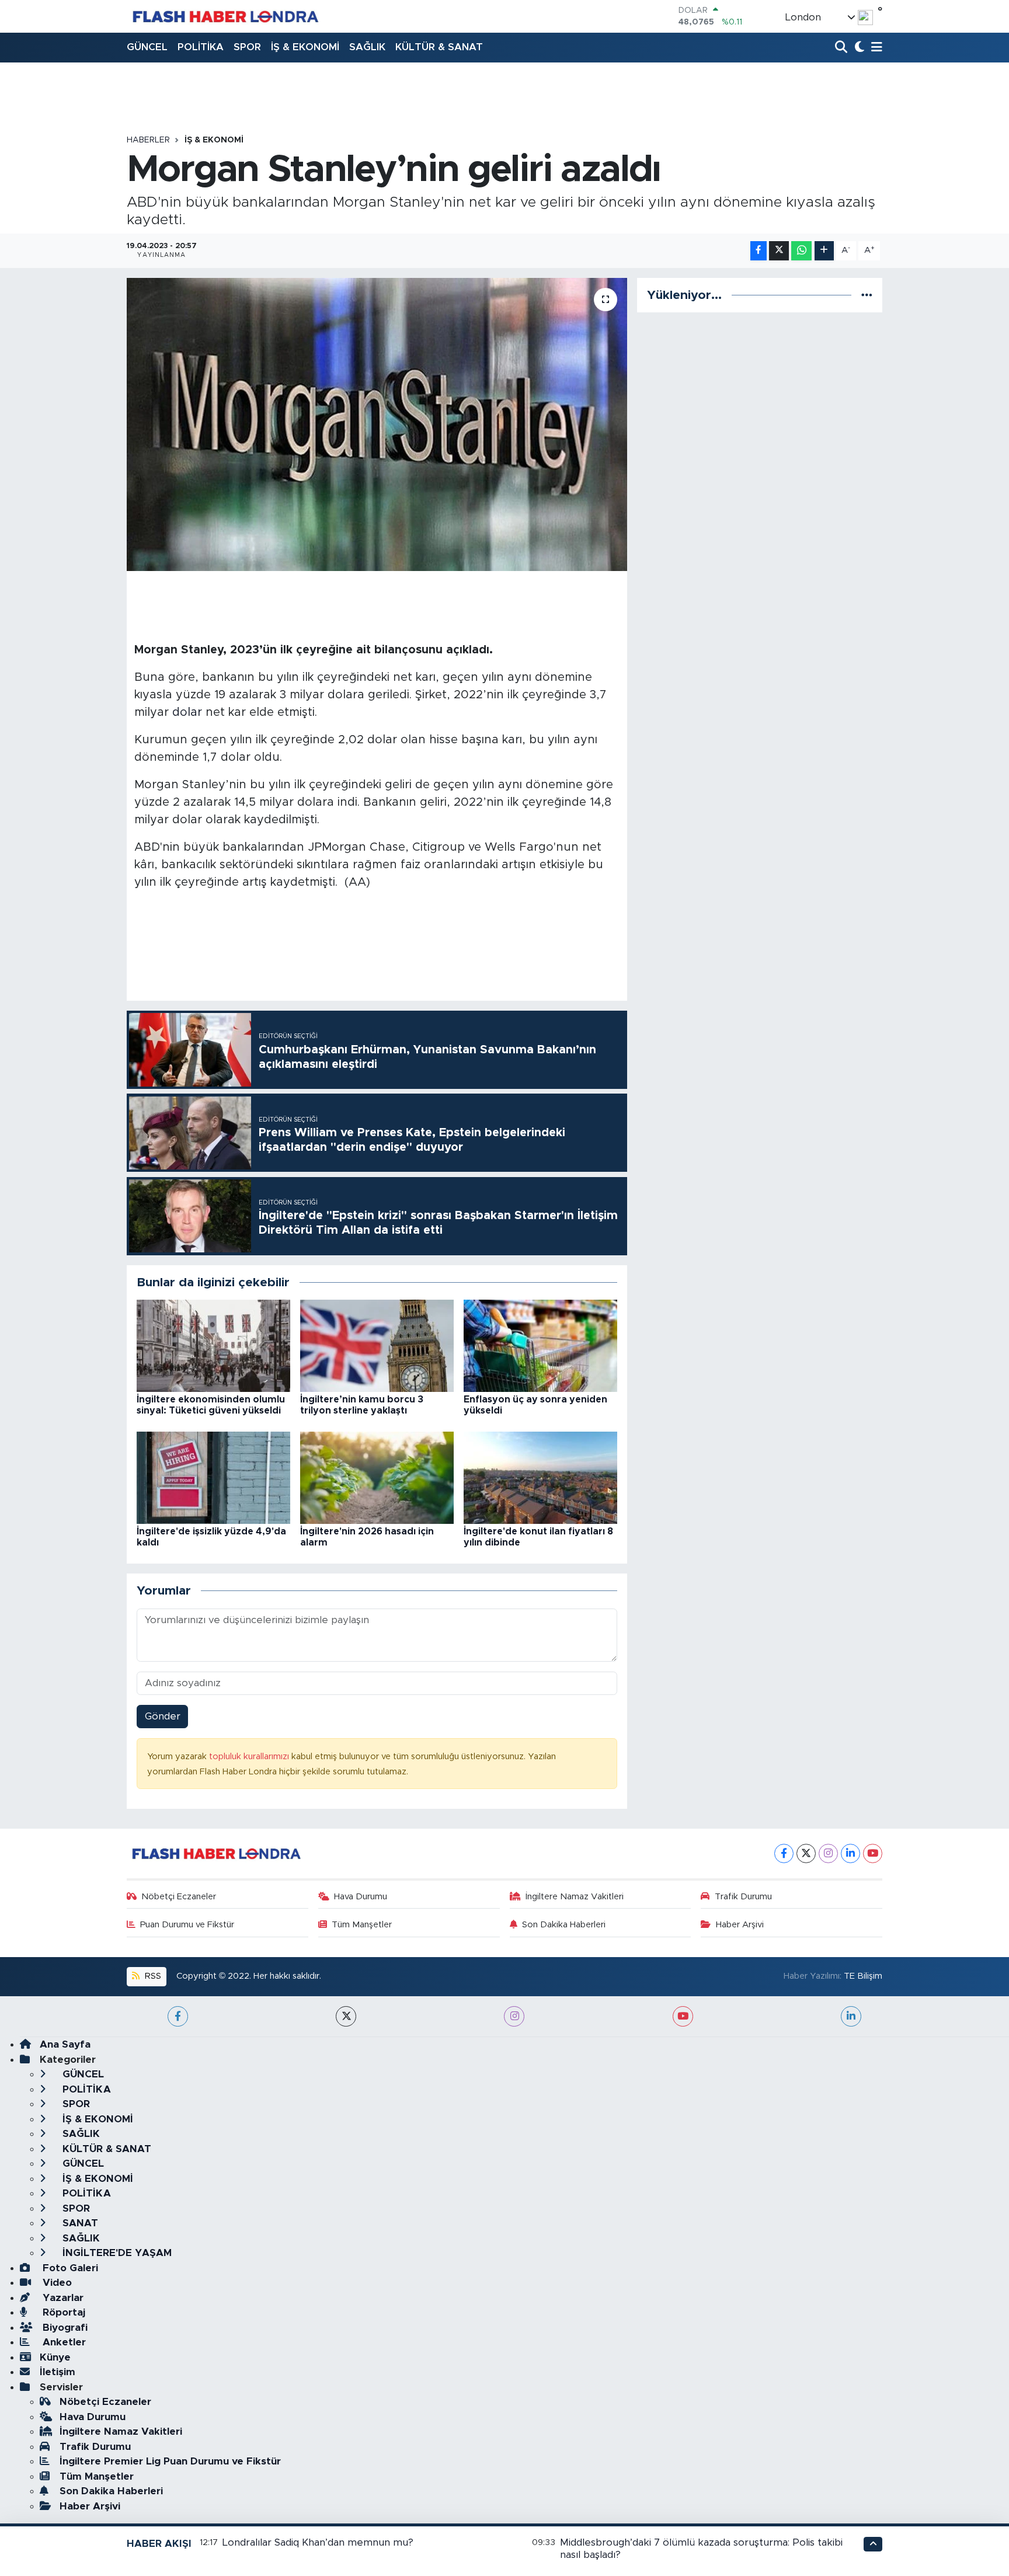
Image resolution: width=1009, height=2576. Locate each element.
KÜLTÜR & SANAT (439, 47)
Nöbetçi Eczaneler (179, 1897)
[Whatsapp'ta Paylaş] (801, 251)
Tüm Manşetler (362, 1925)
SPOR (247, 47)
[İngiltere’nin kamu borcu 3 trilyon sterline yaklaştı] (377, 1345)
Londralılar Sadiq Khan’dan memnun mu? (318, 2542)
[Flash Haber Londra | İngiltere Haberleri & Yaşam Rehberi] (225, 16)
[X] (806, 1853)
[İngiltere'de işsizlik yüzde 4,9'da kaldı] (213, 1477)
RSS (152, 1976)
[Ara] (842, 48)
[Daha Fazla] (824, 251)
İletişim (58, 2372)
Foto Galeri (69, 2268)
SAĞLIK (367, 47)
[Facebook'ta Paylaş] (759, 251)
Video (56, 2283)
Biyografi (64, 2328)
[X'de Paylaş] (779, 251)
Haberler (148, 140)
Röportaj (62, 2312)
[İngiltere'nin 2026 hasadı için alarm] (377, 1477)
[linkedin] (851, 2016)
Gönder (163, 1716)
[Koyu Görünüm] (858, 48)
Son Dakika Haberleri (564, 1925)
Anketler (63, 2342)
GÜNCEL (147, 47)
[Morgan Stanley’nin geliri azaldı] (377, 424)
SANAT (79, 2223)
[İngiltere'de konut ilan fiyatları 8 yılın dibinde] (540, 1477)
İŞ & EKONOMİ (305, 47)
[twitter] (346, 2016)
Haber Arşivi (740, 1925)
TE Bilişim (863, 1976)
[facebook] (178, 2016)
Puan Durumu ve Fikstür (187, 1925)
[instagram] (514, 2016)
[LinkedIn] (850, 1853)
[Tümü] (867, 295)
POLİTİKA (201, 47)
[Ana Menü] (875, 48)
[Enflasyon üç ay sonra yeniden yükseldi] (540, 1345)
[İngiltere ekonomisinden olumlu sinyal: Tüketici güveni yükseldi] (213, 1345)
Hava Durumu (361, 1897)
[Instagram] (828, 1853)
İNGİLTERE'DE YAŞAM (116, 2253)
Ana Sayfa (65, 2044)
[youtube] (683, 2016)
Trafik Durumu (743, 1897)
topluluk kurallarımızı (250, 1757)
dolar (187, 712)
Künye (55, 2357)
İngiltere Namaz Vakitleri (575, 1897)
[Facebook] (784, 1853)
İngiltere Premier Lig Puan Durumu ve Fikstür (170, 2461)
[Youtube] (873, 1853)
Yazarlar (62, 2298)
